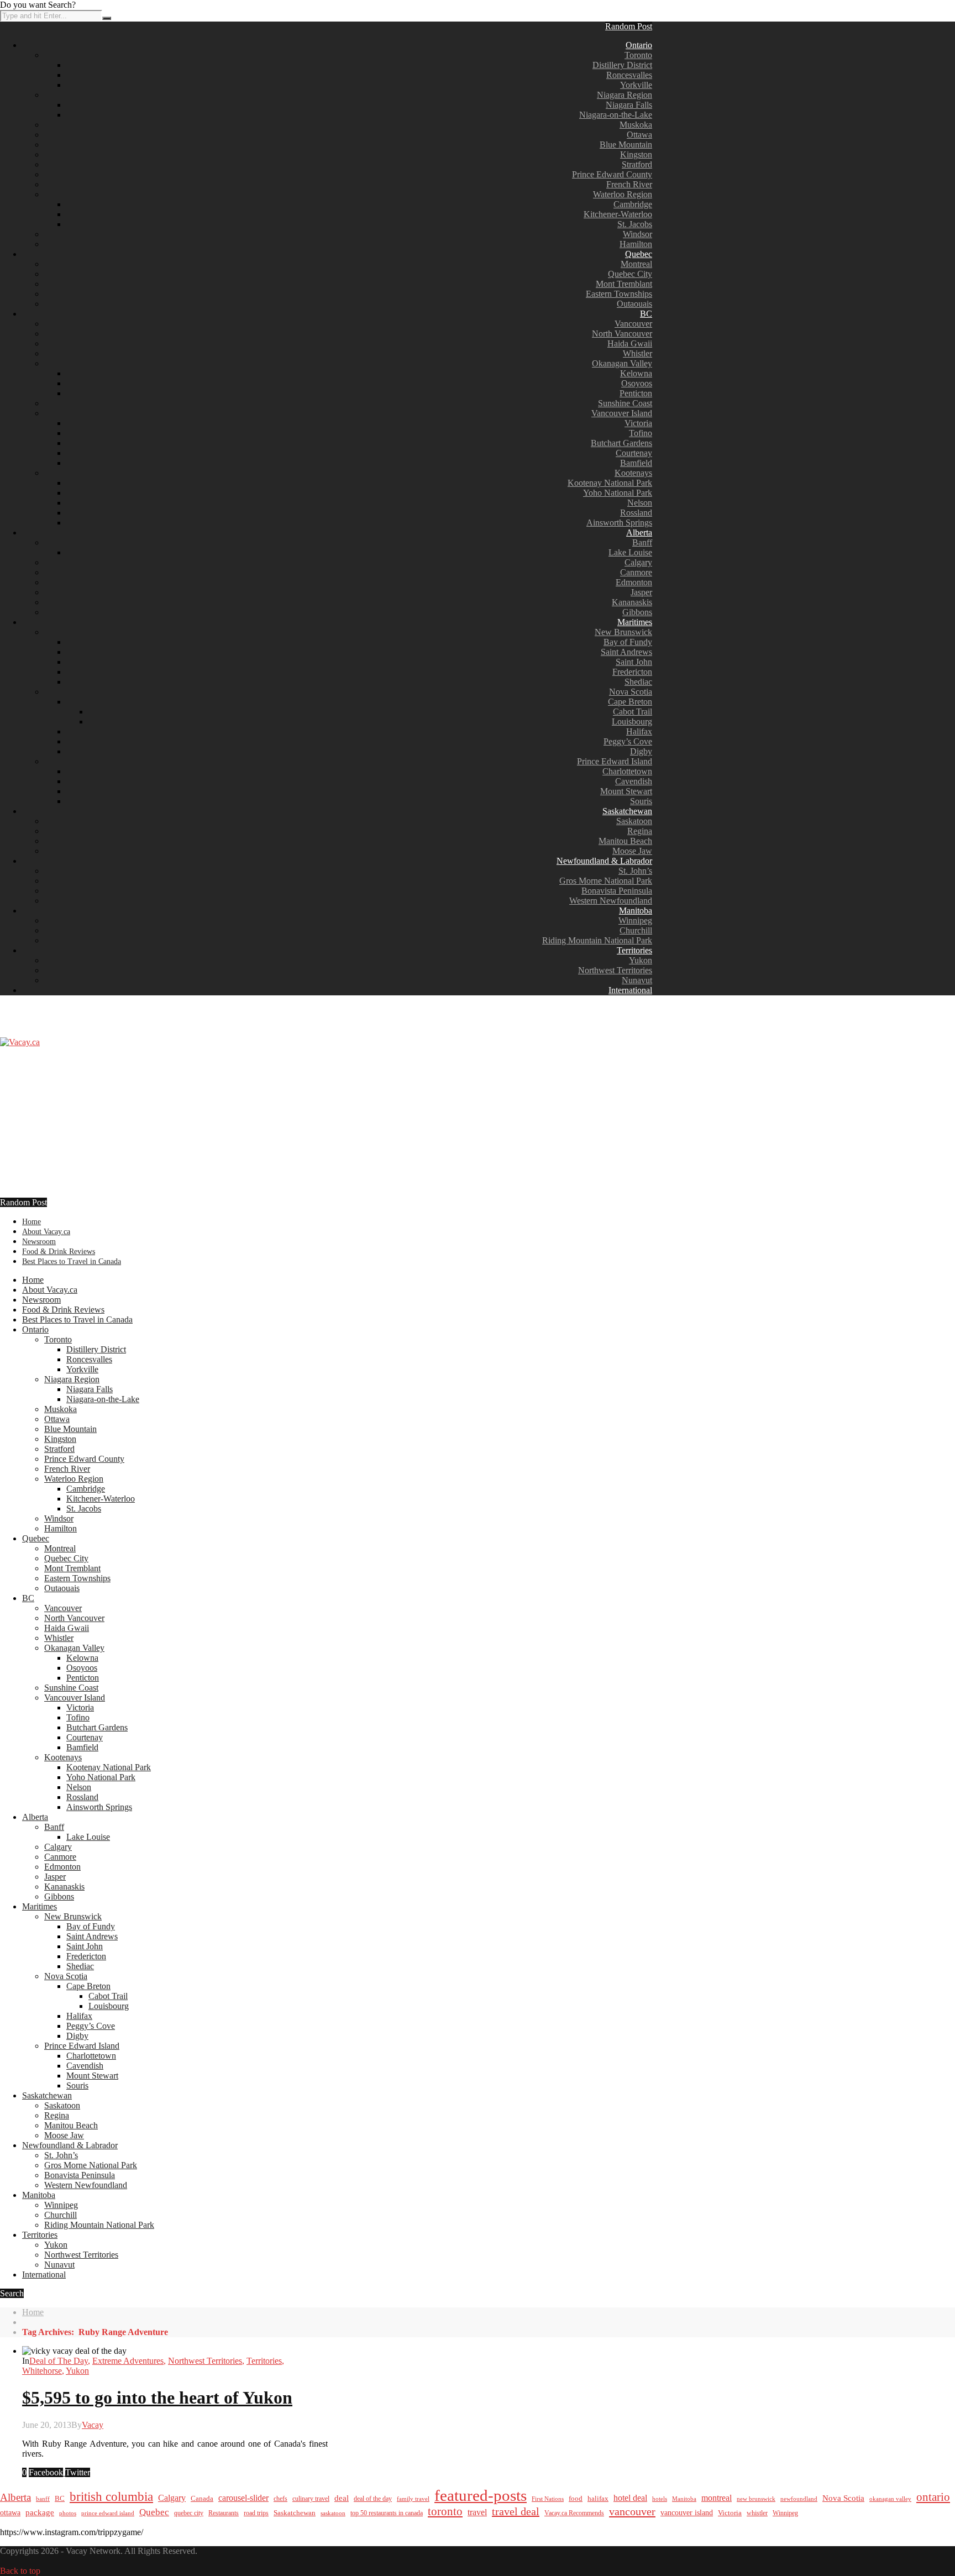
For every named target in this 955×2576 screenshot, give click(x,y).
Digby (641, 751)
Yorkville (636, 85)
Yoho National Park (618, 493)
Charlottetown (627, 771)
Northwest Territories (615, 970)
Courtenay (634, 453)
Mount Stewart (626, 791)
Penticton (636, 393)
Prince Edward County (612, 174)
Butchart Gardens (621, 443)
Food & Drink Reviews (59, 1252)
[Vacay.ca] (20, 1042)
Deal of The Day (59, 2361)
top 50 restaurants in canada (387, 2513)
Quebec (639, 254)
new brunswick (756, 2499)
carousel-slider (243, 2498)
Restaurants (224, 2513)
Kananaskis (632, 602)
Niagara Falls (629, 105)
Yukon (641, 960)
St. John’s (635, 871)
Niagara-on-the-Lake (616, 115)
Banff (642, 542)
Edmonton (634, 582)
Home (32, 1222)
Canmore (636, 572)
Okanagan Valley (622, 363)
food (576, 2498)
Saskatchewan (627, 811)
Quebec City (630, 274)
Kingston (636, 154)
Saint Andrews (626, 652)
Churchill (636, 930)
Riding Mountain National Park (597, 940)
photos (68, 2513)
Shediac (638, 682)
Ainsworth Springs (619, 523)
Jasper (641, 592)
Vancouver (633, 324)
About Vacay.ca (46, 1232)
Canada (202, 2499)
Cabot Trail (633, 712)
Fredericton (632, 672)
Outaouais (634, 304)
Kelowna (636, 373)
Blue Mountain (626, 145)
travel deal (516, 2511)
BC (646, 314)
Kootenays (633, 473)
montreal (717, 2498)
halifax (598, 2499)
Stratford (637, 164)
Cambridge (633, 204)
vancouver (632, 2511)
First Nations (548, 2499)
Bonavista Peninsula (617, 891)
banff (43, 2499)
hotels (660, 2499)
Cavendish (634, 781)
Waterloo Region (623, 194)
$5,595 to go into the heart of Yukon (157, 2397)
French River (629, 184)
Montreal (636, 264)
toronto (445, 2511)
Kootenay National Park (610, 483)
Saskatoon (634, 821)
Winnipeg (635, 920)
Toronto (638, 55)
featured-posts (481, 2495)
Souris (641, 801)
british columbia (111, 2497)
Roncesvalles (629, 75)
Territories (634, 950)
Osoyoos (637, 383)
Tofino (641, 433)
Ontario (639, 45)
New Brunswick (623, 632)
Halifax (639, 731)
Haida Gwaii (630, 343)
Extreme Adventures (128, 2361)
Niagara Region (625, 95)
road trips (256, 2513)
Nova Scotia (631, 692)
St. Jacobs (635, 224)
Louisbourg (632, 722)
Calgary (638, 562)
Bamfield (636, 463)
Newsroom (39, 1242)
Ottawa (639, 135)
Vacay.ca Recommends (574, 2513)
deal (342, 2498)
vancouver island (687, 2512)
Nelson (640, 503)
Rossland (636, 513)
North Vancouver (622, 334)
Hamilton (636, 244)
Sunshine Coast (625, 403)
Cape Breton (630, 702)
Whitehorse (42, 2371)
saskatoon (333, 2513)
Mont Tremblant (624, 284)
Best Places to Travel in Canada (72, 1261)
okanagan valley (890, 2499)
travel (477, 2512)
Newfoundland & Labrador (604, 861)
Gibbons (637, 612)
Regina (640, 831)
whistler (757, 2513)
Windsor (637, 234)
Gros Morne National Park (606, 881)
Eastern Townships (619, 294)
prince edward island (108, 2513)
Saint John (634, 662)
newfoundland (799, 2499)
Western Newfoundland (611, 901)
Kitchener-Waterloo (618, 214)
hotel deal (630, 2498)
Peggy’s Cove (628, 741)
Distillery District (622, 65)
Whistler (637, 353)
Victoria (638, 423)
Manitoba (636, 911)
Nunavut (637, 980)
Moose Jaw (632, 851)
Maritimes (635, 622)
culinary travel (311, 2499)
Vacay (93, 2425)
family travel (413, 2499)
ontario (933, 2497)
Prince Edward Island (615, 761)
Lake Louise (630, 552)
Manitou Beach (625, 841)
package (40, 2512)
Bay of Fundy (628, 642)
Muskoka (636, 125)
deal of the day (373, 2499)
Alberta (639, 532)
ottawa (10, 2513)
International (630, 990)
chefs (280, 2499)
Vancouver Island (622, 413)
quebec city (189, 2513)
